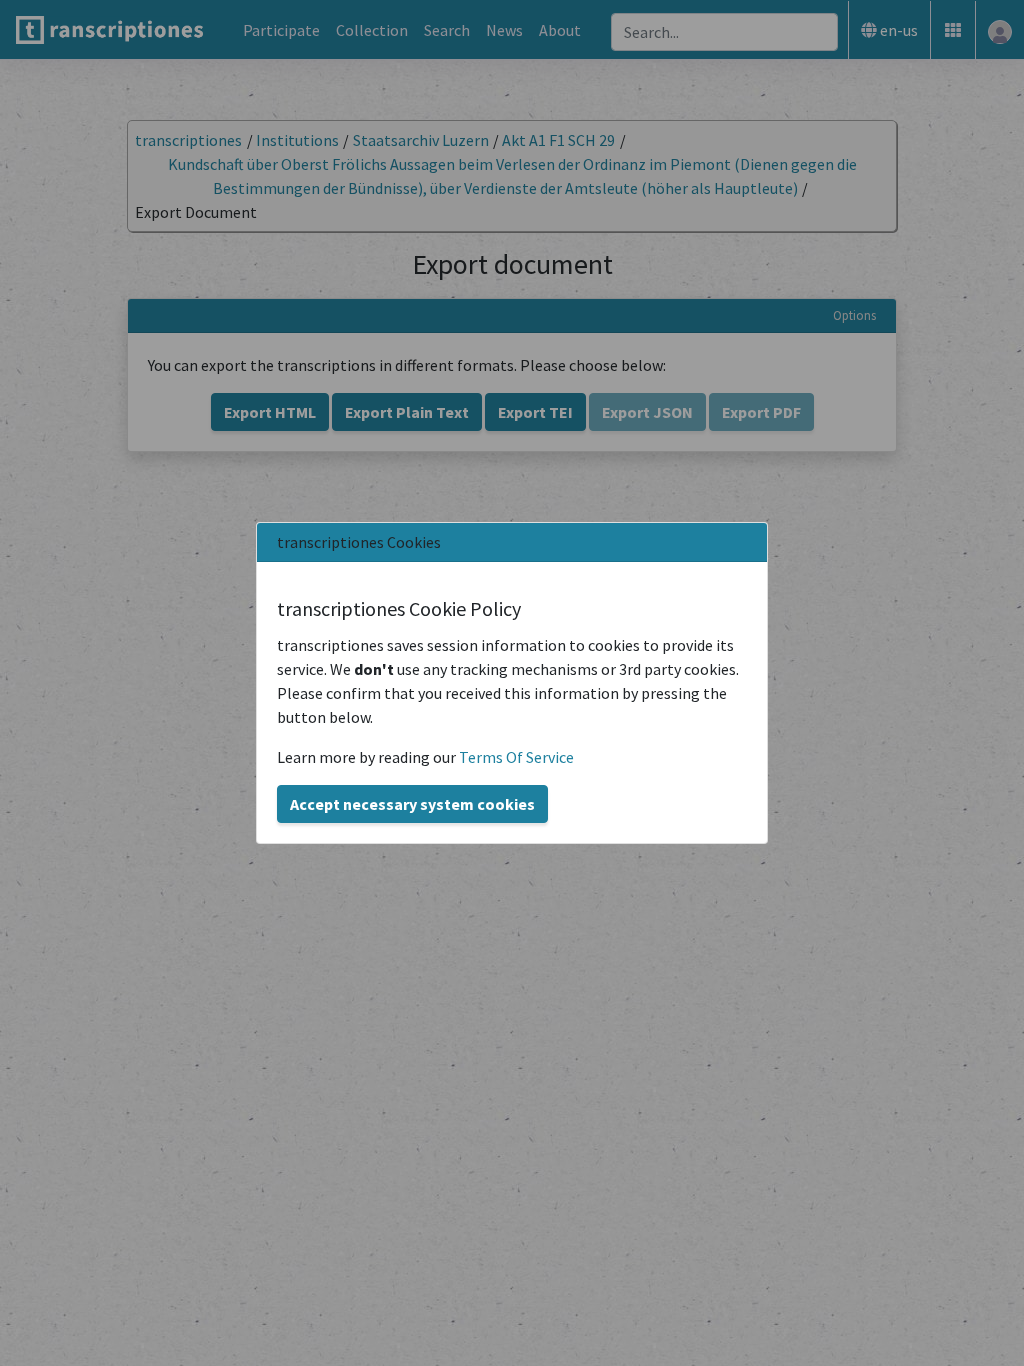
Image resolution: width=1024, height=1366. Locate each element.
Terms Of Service (516, 757)
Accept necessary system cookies (412, 804)
